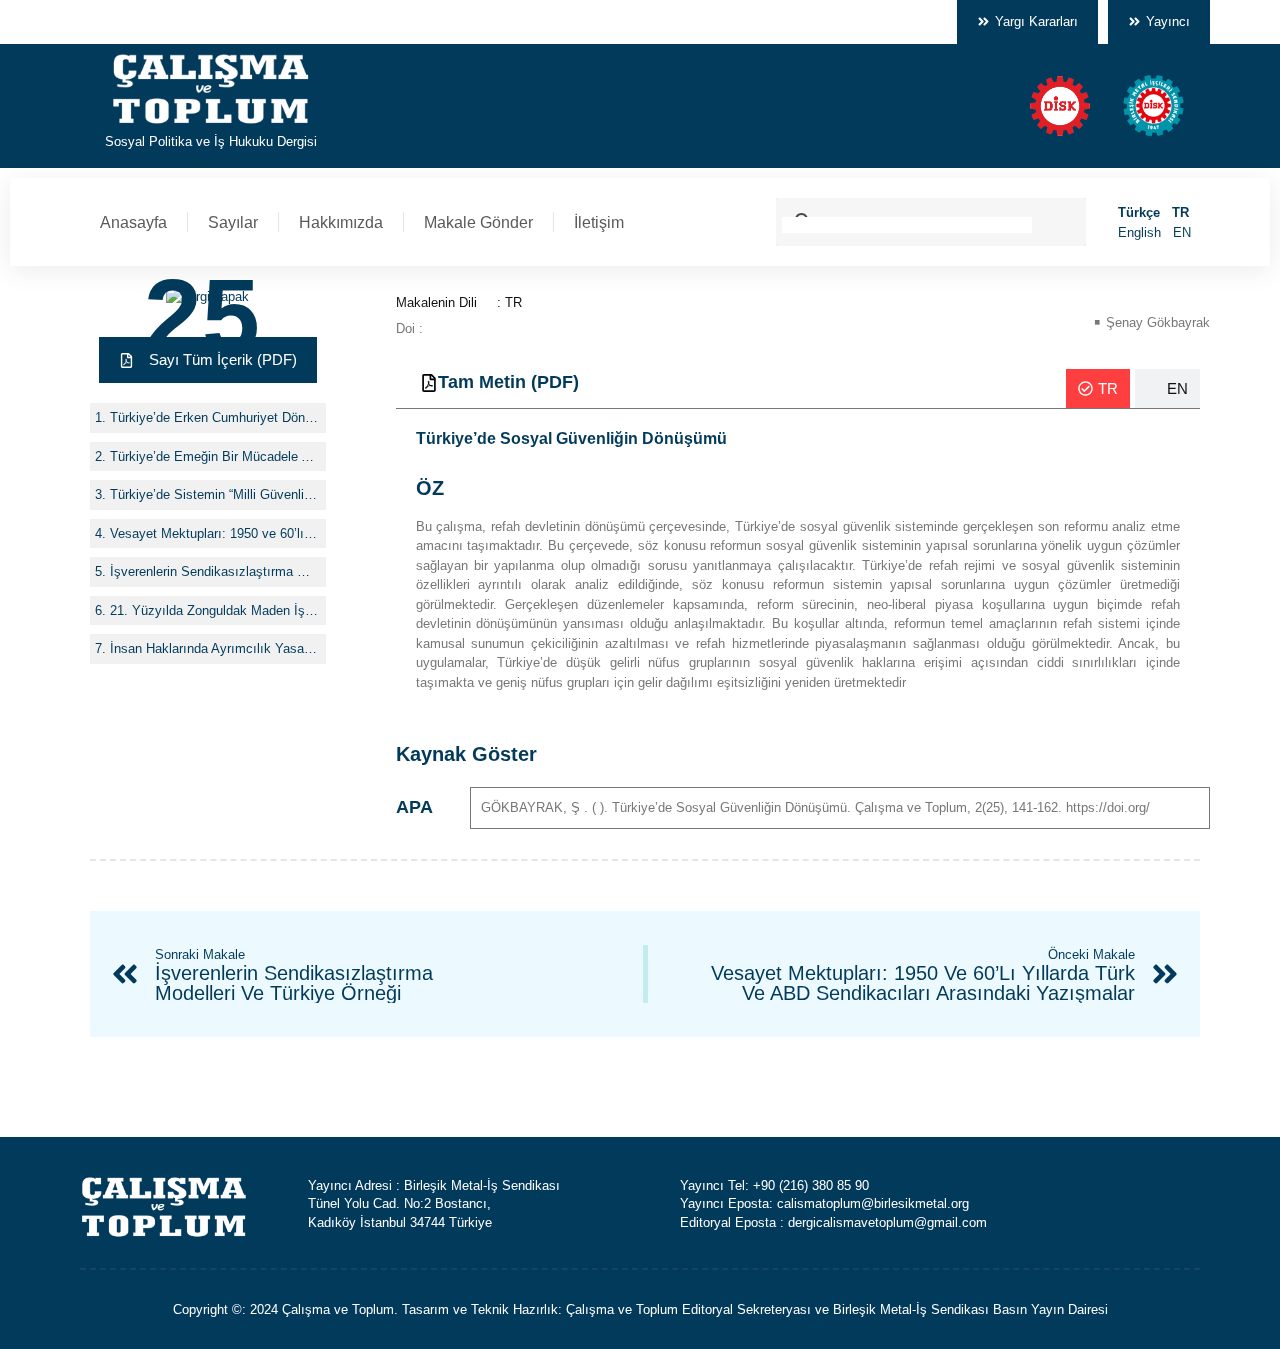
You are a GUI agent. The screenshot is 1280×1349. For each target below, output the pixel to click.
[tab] (1098, 388)
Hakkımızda (341, 222)
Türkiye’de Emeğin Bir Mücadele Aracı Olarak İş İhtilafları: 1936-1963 (215, 456)
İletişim (599, 222)
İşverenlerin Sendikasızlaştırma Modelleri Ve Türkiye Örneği (215, 571)
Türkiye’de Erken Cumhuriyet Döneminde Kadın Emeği (215, 417)
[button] (208, 360)
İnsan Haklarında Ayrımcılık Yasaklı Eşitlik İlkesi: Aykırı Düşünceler (215, 648)
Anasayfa (133, 222)
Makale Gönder (478, 222)
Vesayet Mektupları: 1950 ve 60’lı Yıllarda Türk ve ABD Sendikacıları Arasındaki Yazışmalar (215, 533)
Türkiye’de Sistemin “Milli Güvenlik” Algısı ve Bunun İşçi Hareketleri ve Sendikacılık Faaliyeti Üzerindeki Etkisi (215, 494)
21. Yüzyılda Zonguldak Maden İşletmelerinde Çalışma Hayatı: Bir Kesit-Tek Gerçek (215, 610)
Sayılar (233, 222)
